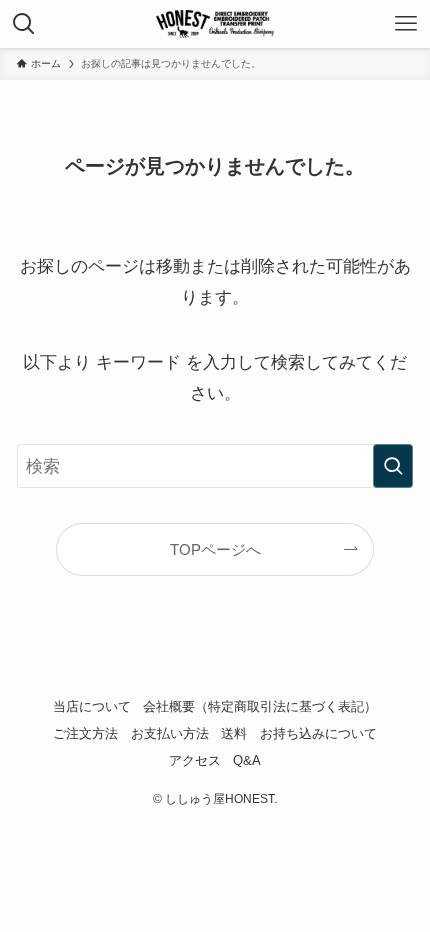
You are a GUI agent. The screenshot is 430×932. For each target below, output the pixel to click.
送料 (234, 733)
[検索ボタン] (24, 24)
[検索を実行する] (393, 466)
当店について (92, 706)
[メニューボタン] (406, 24)
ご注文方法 (85, 733)
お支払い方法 (170, 733)
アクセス (195, 760)
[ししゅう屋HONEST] (215, 24)
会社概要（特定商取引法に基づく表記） (260, 706)
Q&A (247, 760)
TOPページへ (215, 549)
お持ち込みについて (318, 733)
